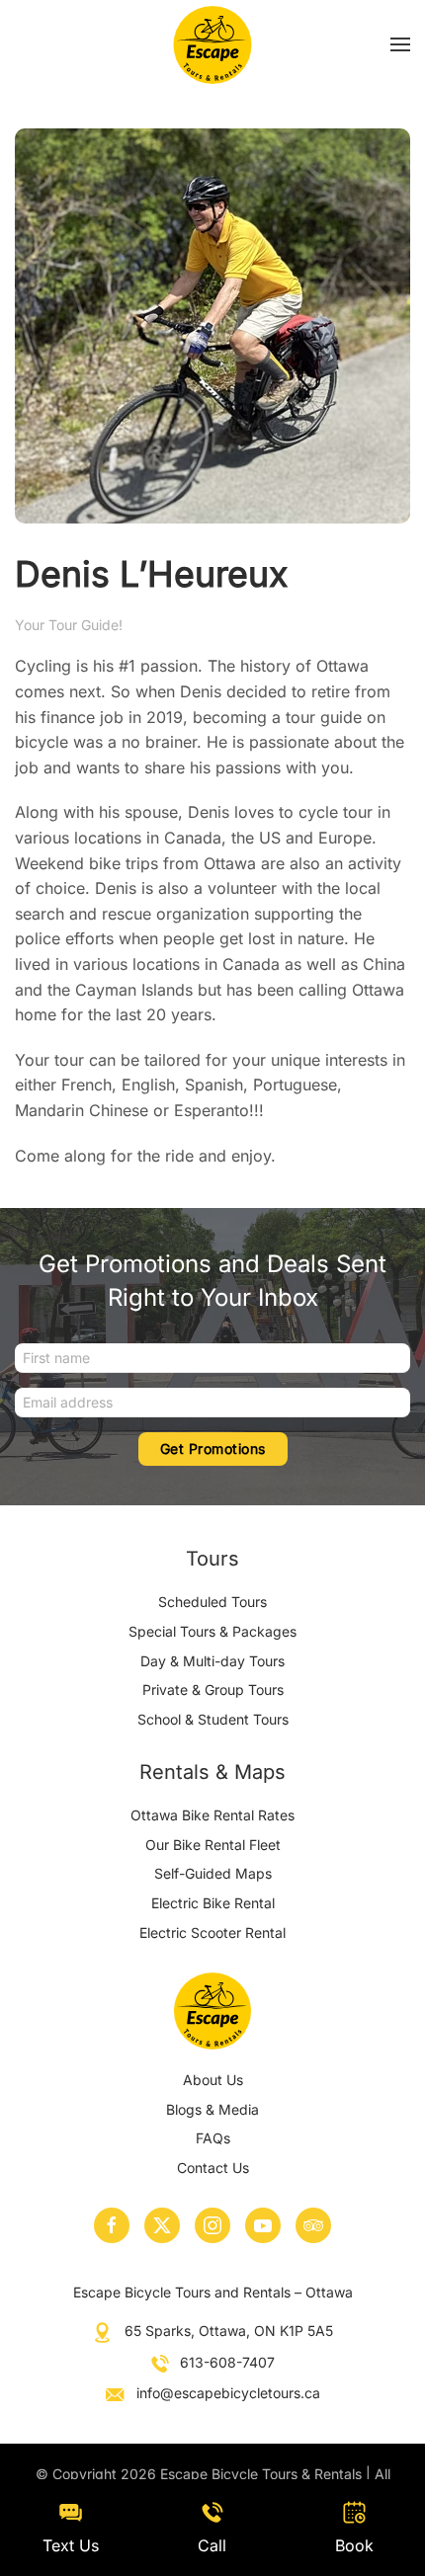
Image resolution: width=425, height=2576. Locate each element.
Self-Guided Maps (213, 1873)
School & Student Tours (213, 1719)
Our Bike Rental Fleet (213, 1845)
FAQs (213, 2138)
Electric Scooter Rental (212, 1932)
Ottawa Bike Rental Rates (212, 1815)
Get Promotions (213, 1449)
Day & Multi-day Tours (212, 1661)
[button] (400, 44)
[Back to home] (213, 44)
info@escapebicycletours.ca (228, 2393)
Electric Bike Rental (213, 1903)
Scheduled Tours (212, 1602)
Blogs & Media (212, 2109)
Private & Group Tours (213, 1690)
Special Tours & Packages (212, 1631)
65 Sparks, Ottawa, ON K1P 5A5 (229, 2331)
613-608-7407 (227, 2362)
